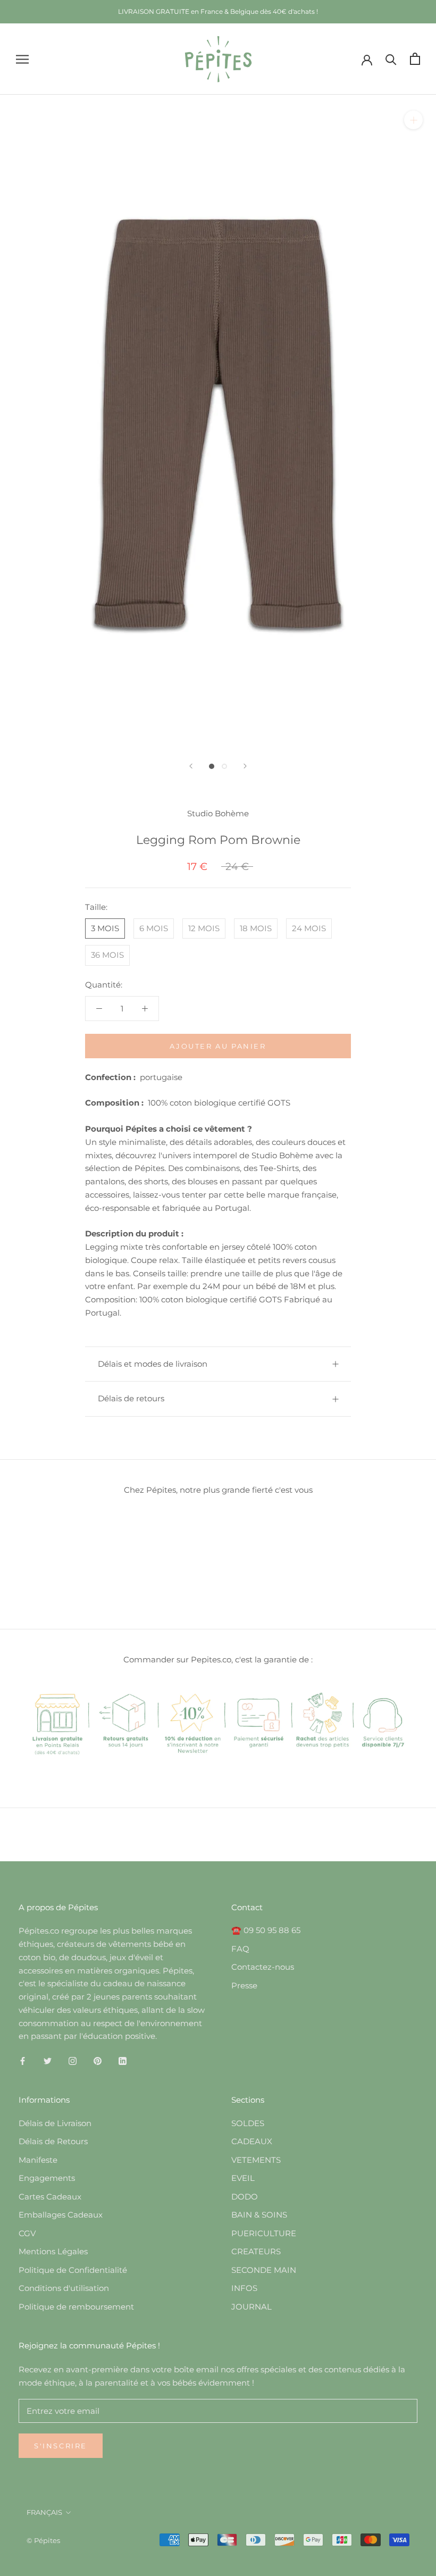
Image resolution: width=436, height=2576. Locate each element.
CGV (27, 2233)
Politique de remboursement (76, 2307)
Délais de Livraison (55, 2123)
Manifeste (38, 2160)
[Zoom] (413, 120)
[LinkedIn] (123, 2060)
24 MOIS (309, 928)
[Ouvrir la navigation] (22, 59)
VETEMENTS (256, 2160)
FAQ (240, 1949)
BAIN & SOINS (259, 2215)
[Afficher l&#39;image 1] (212, 766)
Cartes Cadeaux (50, 2197)
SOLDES (248, 2123)
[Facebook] (23, 2060)
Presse (244, 1985)
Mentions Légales (53, 2251)
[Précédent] (191, 766)
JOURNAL (251, 2307)
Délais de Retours (53, 2141)
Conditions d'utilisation (64, 2288)
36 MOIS (107, 955)
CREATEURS (256, 2251)
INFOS (244, 2288)
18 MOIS (256, 928)
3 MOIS (105, 928)
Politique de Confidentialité (73, 2270)
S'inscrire (61, 2446)
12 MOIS (204, 928)
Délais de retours (131, 1398)
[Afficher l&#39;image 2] (224, 766)
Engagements (47, 2178)
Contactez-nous (263, 1967)
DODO (245, 2197)
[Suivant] (245, 766)
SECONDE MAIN (264, 2270)
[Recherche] (391, 59)
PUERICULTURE (264, 2233)
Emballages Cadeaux (61, 2215)
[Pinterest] (98, 2060)
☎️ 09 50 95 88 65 (266, 1930)
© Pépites (43, 2540)
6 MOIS (154, 928)
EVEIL (243, 2178)
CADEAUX (252, 2141)
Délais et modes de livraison (153, 1364)
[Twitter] (48, 2060)
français (44, 2512)
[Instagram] (73, 2060)
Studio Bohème (218, 813)
